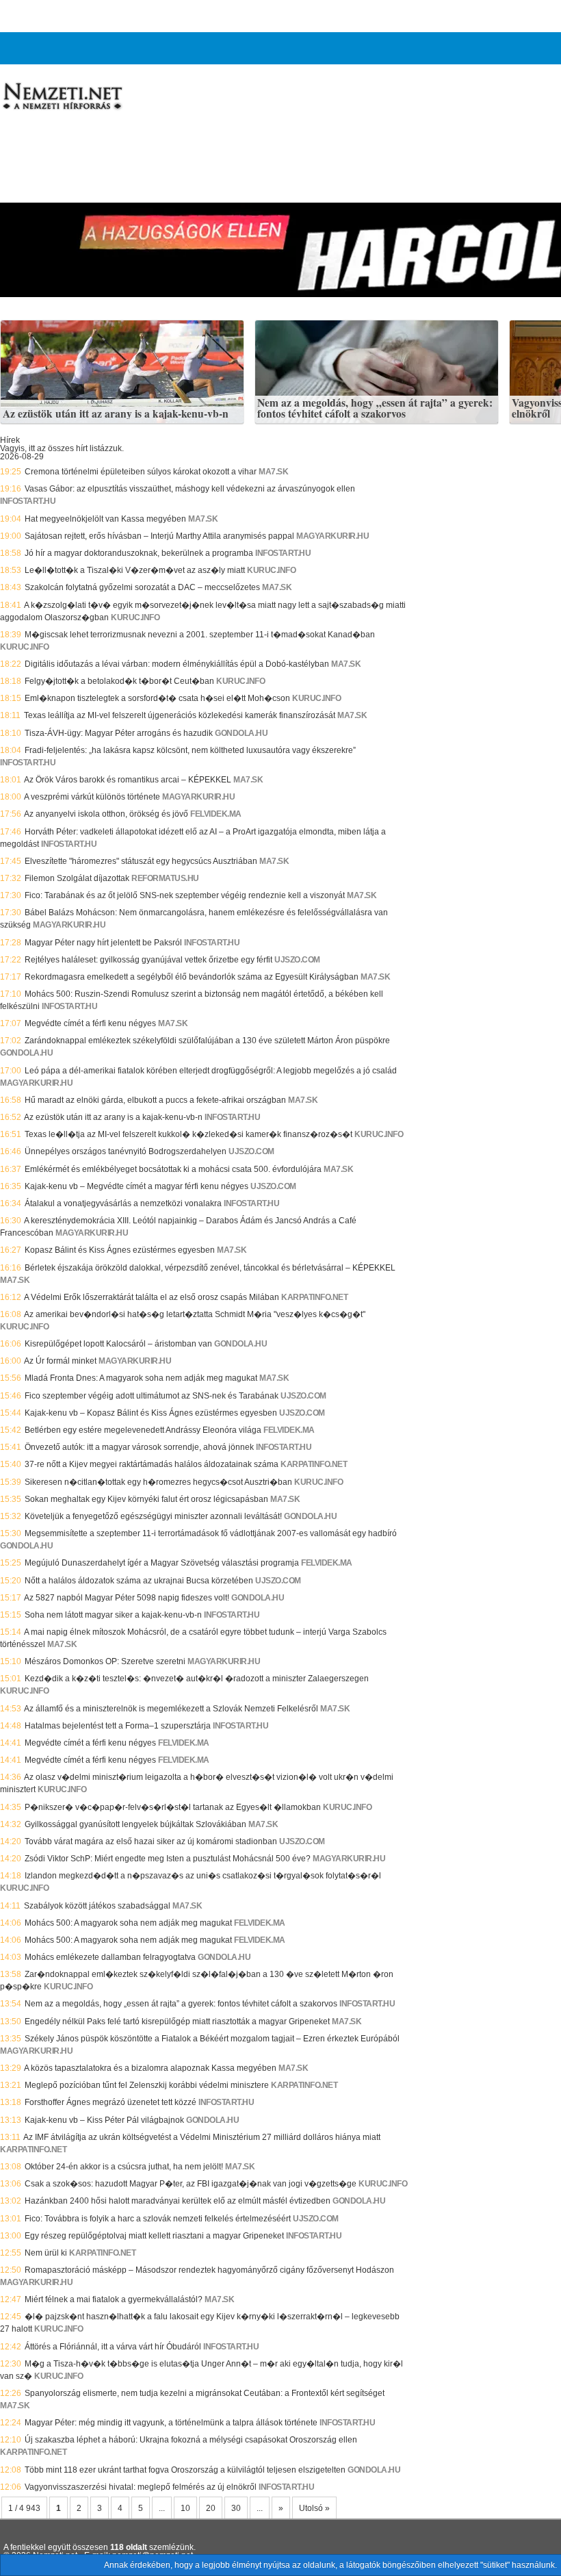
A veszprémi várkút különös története (92, 797)
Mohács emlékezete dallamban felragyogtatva (110, 1957)
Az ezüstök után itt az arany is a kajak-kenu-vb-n (116, 414)
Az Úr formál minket (60, 1361)
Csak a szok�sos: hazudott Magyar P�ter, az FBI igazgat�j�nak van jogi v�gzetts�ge (191, 2184)
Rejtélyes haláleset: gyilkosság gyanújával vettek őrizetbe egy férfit (148, 960)
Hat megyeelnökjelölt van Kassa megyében (105, 519)
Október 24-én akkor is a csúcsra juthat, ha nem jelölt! (124, 2167)
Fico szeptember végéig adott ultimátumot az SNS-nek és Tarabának (152, 1396)
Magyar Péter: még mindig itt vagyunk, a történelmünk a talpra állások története (171, 2423)
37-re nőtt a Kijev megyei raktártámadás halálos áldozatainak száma (152, 1464)
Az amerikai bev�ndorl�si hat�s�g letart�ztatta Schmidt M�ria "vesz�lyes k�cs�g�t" (195, 1314)
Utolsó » (314, 2508)
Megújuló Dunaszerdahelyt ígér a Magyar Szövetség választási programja (162, 1563)
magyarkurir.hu (332, 536)
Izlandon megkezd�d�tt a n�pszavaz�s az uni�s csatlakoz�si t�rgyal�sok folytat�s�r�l (203, 1876)
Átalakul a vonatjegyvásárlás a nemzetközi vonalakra (123, 1203)
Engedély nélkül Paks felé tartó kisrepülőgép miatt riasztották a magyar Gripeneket (177, 2022)
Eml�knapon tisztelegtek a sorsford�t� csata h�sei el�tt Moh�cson (157, 698)
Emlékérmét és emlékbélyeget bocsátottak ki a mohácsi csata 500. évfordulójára (173, 1169)
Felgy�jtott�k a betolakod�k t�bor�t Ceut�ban (119, 681)
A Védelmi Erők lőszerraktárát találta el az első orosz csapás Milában (152, 1297)
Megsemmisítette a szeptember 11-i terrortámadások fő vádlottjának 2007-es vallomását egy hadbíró (211, 1533)
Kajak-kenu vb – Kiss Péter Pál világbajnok (104, 2120)
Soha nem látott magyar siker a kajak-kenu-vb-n (113, 1615)
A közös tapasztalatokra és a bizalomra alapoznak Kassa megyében (150, 2068)
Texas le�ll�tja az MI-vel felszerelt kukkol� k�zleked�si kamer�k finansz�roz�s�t (188, 1134)
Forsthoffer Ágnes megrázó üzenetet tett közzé (110, 2102)
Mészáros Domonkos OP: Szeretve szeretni (105, 1661)
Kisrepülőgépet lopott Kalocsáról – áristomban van (118, 1344)
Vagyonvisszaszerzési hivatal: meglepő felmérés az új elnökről (141, 2487)
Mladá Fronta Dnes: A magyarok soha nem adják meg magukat (141, 1378)
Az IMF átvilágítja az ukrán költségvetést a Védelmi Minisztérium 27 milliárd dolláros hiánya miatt (202, 2137)
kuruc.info (271, 570)
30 (236, 2508)
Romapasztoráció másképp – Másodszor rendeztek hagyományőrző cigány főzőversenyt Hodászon (209, 2270)
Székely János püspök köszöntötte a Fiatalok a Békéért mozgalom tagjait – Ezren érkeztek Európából (212, 2039)
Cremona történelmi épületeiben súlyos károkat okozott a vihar (141, 472)
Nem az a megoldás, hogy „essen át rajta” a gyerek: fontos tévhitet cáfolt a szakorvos (375, 408)
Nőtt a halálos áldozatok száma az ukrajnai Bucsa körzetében (139, 1581)
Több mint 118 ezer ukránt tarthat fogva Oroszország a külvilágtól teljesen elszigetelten (185, 2470)
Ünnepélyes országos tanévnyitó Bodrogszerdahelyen (126, 1151)
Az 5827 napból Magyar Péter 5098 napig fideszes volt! (127, 1598)
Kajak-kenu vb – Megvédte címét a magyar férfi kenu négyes (136, 1186)
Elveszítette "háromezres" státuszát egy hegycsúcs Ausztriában (141, 861)
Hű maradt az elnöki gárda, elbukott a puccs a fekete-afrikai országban (155, 1100)
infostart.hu (28, 501)
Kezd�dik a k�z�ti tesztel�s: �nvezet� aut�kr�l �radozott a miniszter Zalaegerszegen (197, 1679)
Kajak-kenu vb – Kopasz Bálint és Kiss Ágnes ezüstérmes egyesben (151, 1413)
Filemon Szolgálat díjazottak (77, 878)
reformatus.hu (165, 878)
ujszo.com (297, 960)
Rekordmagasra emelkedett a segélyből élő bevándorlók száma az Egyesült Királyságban (192, 977)
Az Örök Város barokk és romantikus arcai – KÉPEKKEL (128, 780)
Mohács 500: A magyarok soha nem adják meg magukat (128, 1923)
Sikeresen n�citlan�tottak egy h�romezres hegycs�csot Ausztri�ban (158, 1482)
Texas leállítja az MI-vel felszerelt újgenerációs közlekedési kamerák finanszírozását (180, 715)
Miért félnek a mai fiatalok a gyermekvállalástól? (114, 2299)
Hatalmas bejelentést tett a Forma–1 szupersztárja (118, 1726)
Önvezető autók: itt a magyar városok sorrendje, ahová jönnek (139, 1447)
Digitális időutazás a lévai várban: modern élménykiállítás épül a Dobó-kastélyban (177, 664)
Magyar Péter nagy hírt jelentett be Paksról (103, 943)
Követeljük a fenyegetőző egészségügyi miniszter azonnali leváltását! (153, 1516)
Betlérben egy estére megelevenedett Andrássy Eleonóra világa (143, 1430)
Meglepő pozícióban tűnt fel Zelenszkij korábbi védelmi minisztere (147, 2085)
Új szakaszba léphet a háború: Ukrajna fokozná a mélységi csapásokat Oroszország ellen (191, 2440)
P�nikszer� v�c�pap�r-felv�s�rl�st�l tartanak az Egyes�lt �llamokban (173, 1807)
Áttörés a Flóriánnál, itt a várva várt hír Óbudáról (113, 2347)
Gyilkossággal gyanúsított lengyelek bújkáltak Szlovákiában (135, 1824)
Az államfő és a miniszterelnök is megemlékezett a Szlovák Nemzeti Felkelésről (171, 1709)
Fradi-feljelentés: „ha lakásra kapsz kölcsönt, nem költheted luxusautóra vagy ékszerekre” (190, 750)
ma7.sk (273, 472)
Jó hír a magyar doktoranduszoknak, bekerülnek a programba (139, 553)
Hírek (10, 440)
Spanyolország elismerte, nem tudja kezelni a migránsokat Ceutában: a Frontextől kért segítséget (205, 2393)
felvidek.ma (216, 814)
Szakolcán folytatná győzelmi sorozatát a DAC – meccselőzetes (142, 587)
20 (211, 2508)
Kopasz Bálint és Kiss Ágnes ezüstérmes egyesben (120, 1250)
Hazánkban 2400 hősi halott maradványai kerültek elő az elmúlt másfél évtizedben (178, 2201)
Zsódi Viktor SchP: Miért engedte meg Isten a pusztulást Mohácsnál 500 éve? (168, 1859)
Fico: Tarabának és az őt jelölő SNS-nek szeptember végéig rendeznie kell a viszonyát (185, 895)
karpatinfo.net (314, 1297)
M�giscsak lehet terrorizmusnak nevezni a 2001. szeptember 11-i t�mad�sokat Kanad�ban (200, 635)
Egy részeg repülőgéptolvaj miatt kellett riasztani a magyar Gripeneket (154, 2236)
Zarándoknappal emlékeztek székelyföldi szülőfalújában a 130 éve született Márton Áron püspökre (207, 1041)
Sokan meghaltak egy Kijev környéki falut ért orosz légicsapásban (146, 1499)
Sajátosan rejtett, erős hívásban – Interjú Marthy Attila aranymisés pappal (159, 536)
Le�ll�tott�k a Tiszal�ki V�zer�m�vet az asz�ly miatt (135, 570)
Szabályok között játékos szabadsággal (97, 1906)
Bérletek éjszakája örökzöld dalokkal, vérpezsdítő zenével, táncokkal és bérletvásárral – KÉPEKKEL (210, 1268)
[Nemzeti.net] (62, 97)
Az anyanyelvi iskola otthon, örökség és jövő (106, 814)
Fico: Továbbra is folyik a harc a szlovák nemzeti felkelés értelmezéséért (158, 2219)
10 (185, 2508)
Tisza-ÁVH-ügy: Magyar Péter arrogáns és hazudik (119, 733)
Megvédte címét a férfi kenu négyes (90, 1023)
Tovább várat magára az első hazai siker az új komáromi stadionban (151, 1841)
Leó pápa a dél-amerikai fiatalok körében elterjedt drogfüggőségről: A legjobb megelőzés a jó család (211, 1071)
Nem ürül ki (46, 2253)
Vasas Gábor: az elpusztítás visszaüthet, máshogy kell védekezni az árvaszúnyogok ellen (190, 489)
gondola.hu (241, 733)
